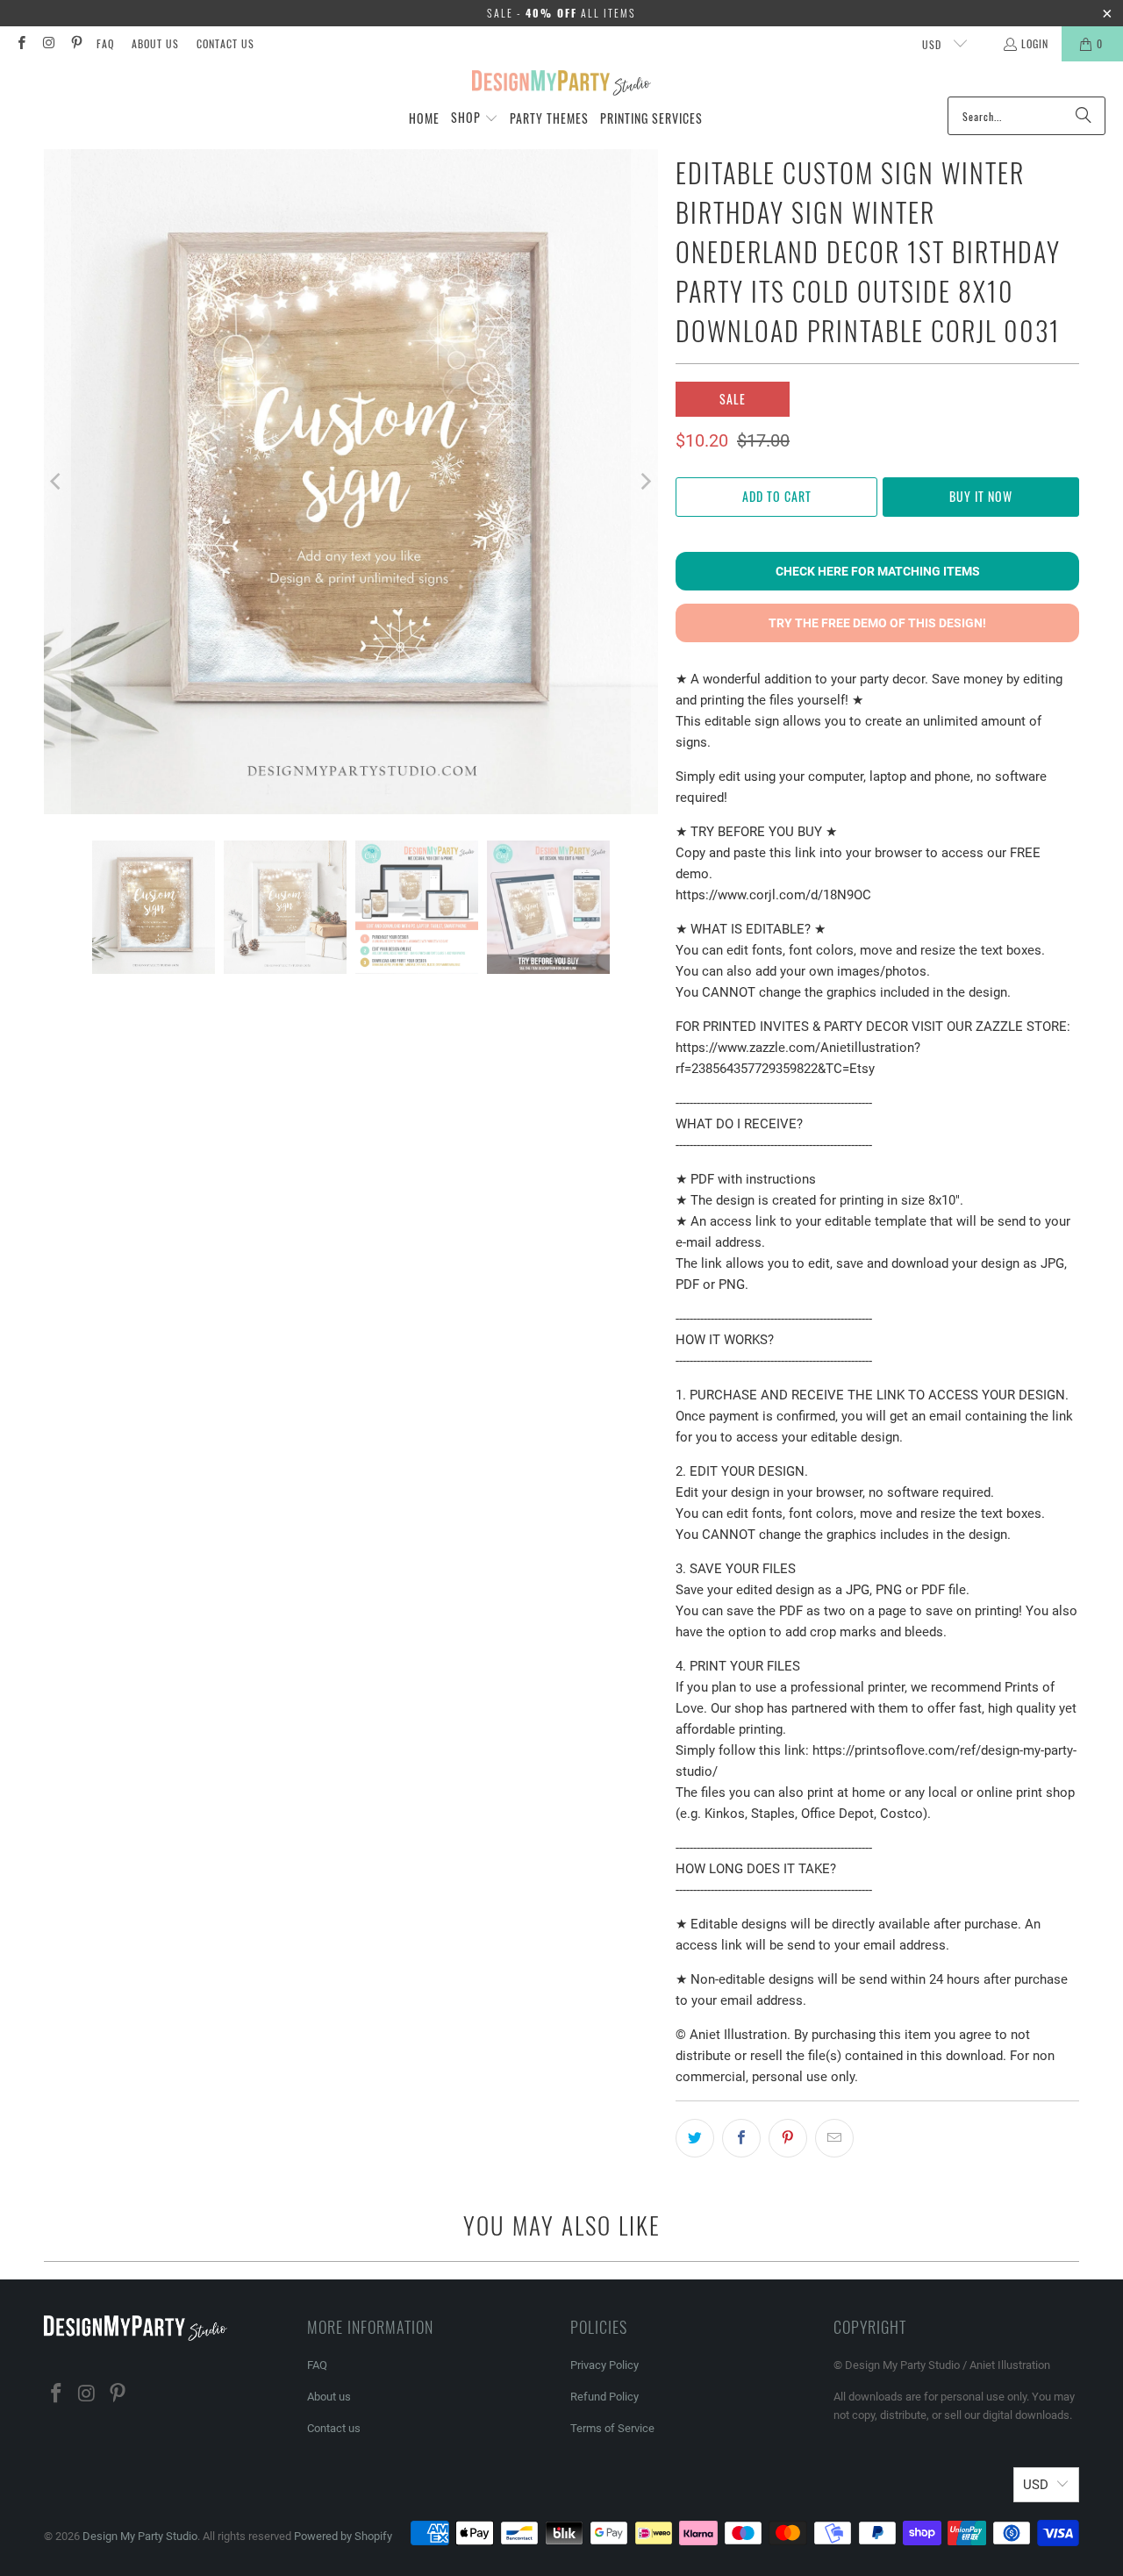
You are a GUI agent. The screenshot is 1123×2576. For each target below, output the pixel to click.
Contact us (225, 43)
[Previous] (57, 482)
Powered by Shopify (343, 2536)
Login (1035, 43)
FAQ (105, 43)
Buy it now (981, 496)
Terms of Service (612, 2428)
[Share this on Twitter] (695, 2138)
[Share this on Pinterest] (788, 2138)
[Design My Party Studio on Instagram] (48, 43)
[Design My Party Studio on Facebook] (21, 43)
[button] (475, 118)
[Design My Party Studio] (562, 83)
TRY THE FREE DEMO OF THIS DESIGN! (877, 623)
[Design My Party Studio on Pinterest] (76, 43)
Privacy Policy (604, 2365)
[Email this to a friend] (834, 2138)
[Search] (1084, 116)
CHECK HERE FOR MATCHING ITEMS (878, 571)
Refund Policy (604, 2397)
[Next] (645, 482)
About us (155, 43)
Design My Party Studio (140, 2536)
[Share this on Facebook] (741, 2138)
